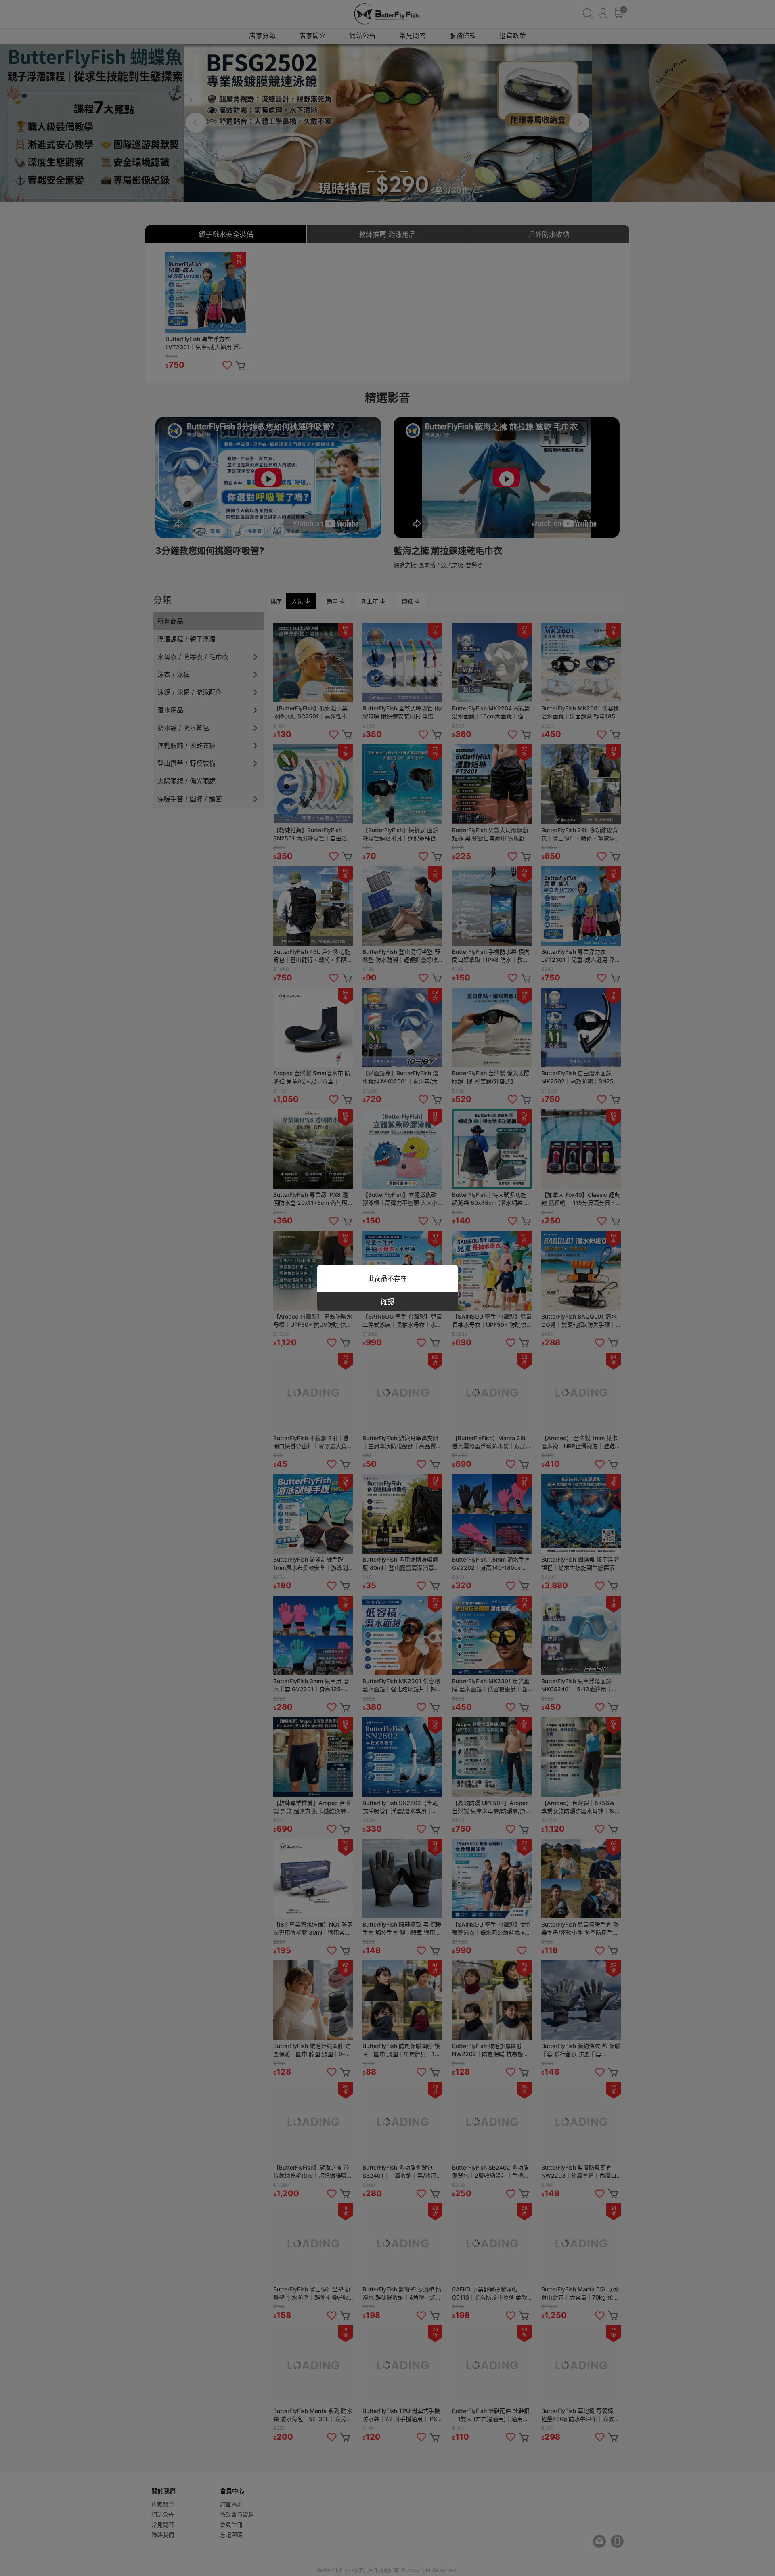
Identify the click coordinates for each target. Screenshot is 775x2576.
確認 (387, 1302)
